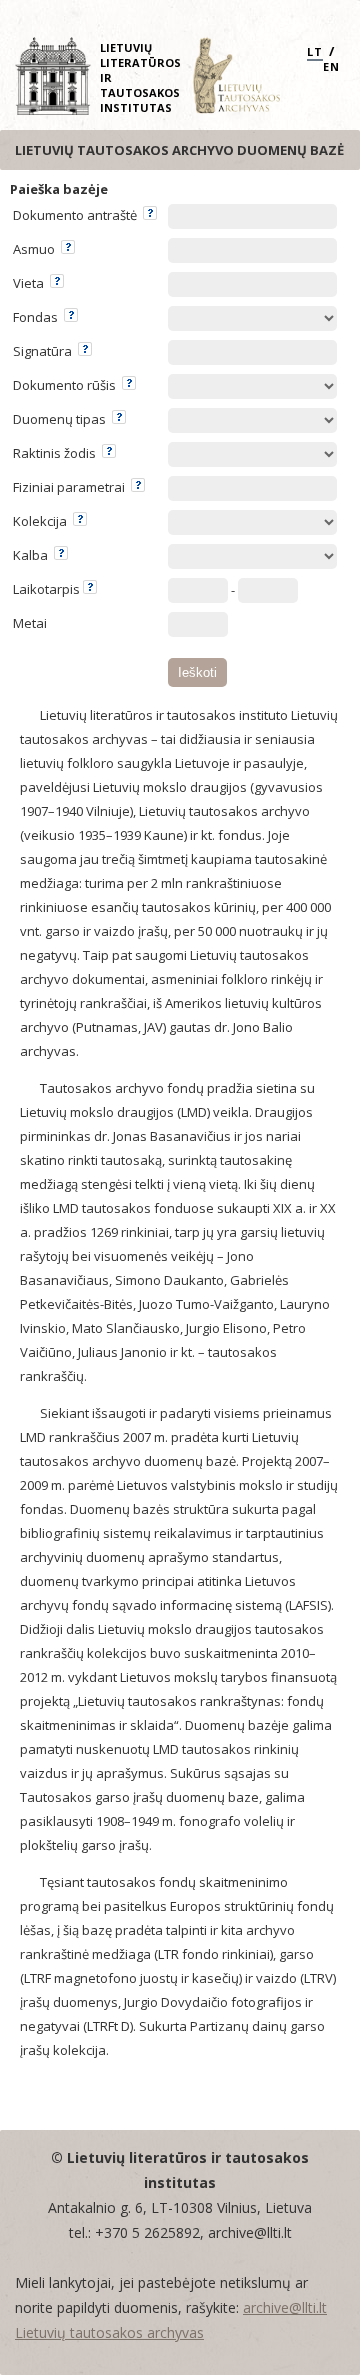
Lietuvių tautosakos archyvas (109, 2332)
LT (315, 51)
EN (331, 66)
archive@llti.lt (285, 2307)
